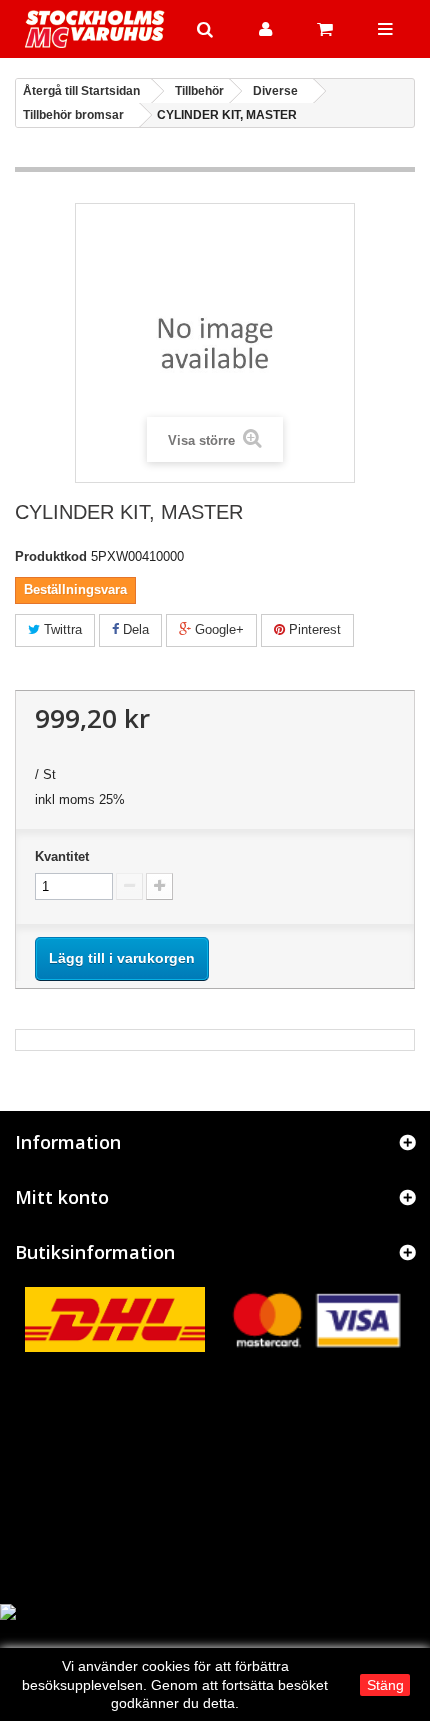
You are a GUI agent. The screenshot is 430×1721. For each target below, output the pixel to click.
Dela (134, 629)
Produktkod (51, 556)
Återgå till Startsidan (81, 91)
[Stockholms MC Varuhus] (95, 29)
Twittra (61, 629)
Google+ (217, 629)
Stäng (385, 1685)
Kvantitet (62, 856)
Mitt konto (62, 1197)
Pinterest (313, 629)
